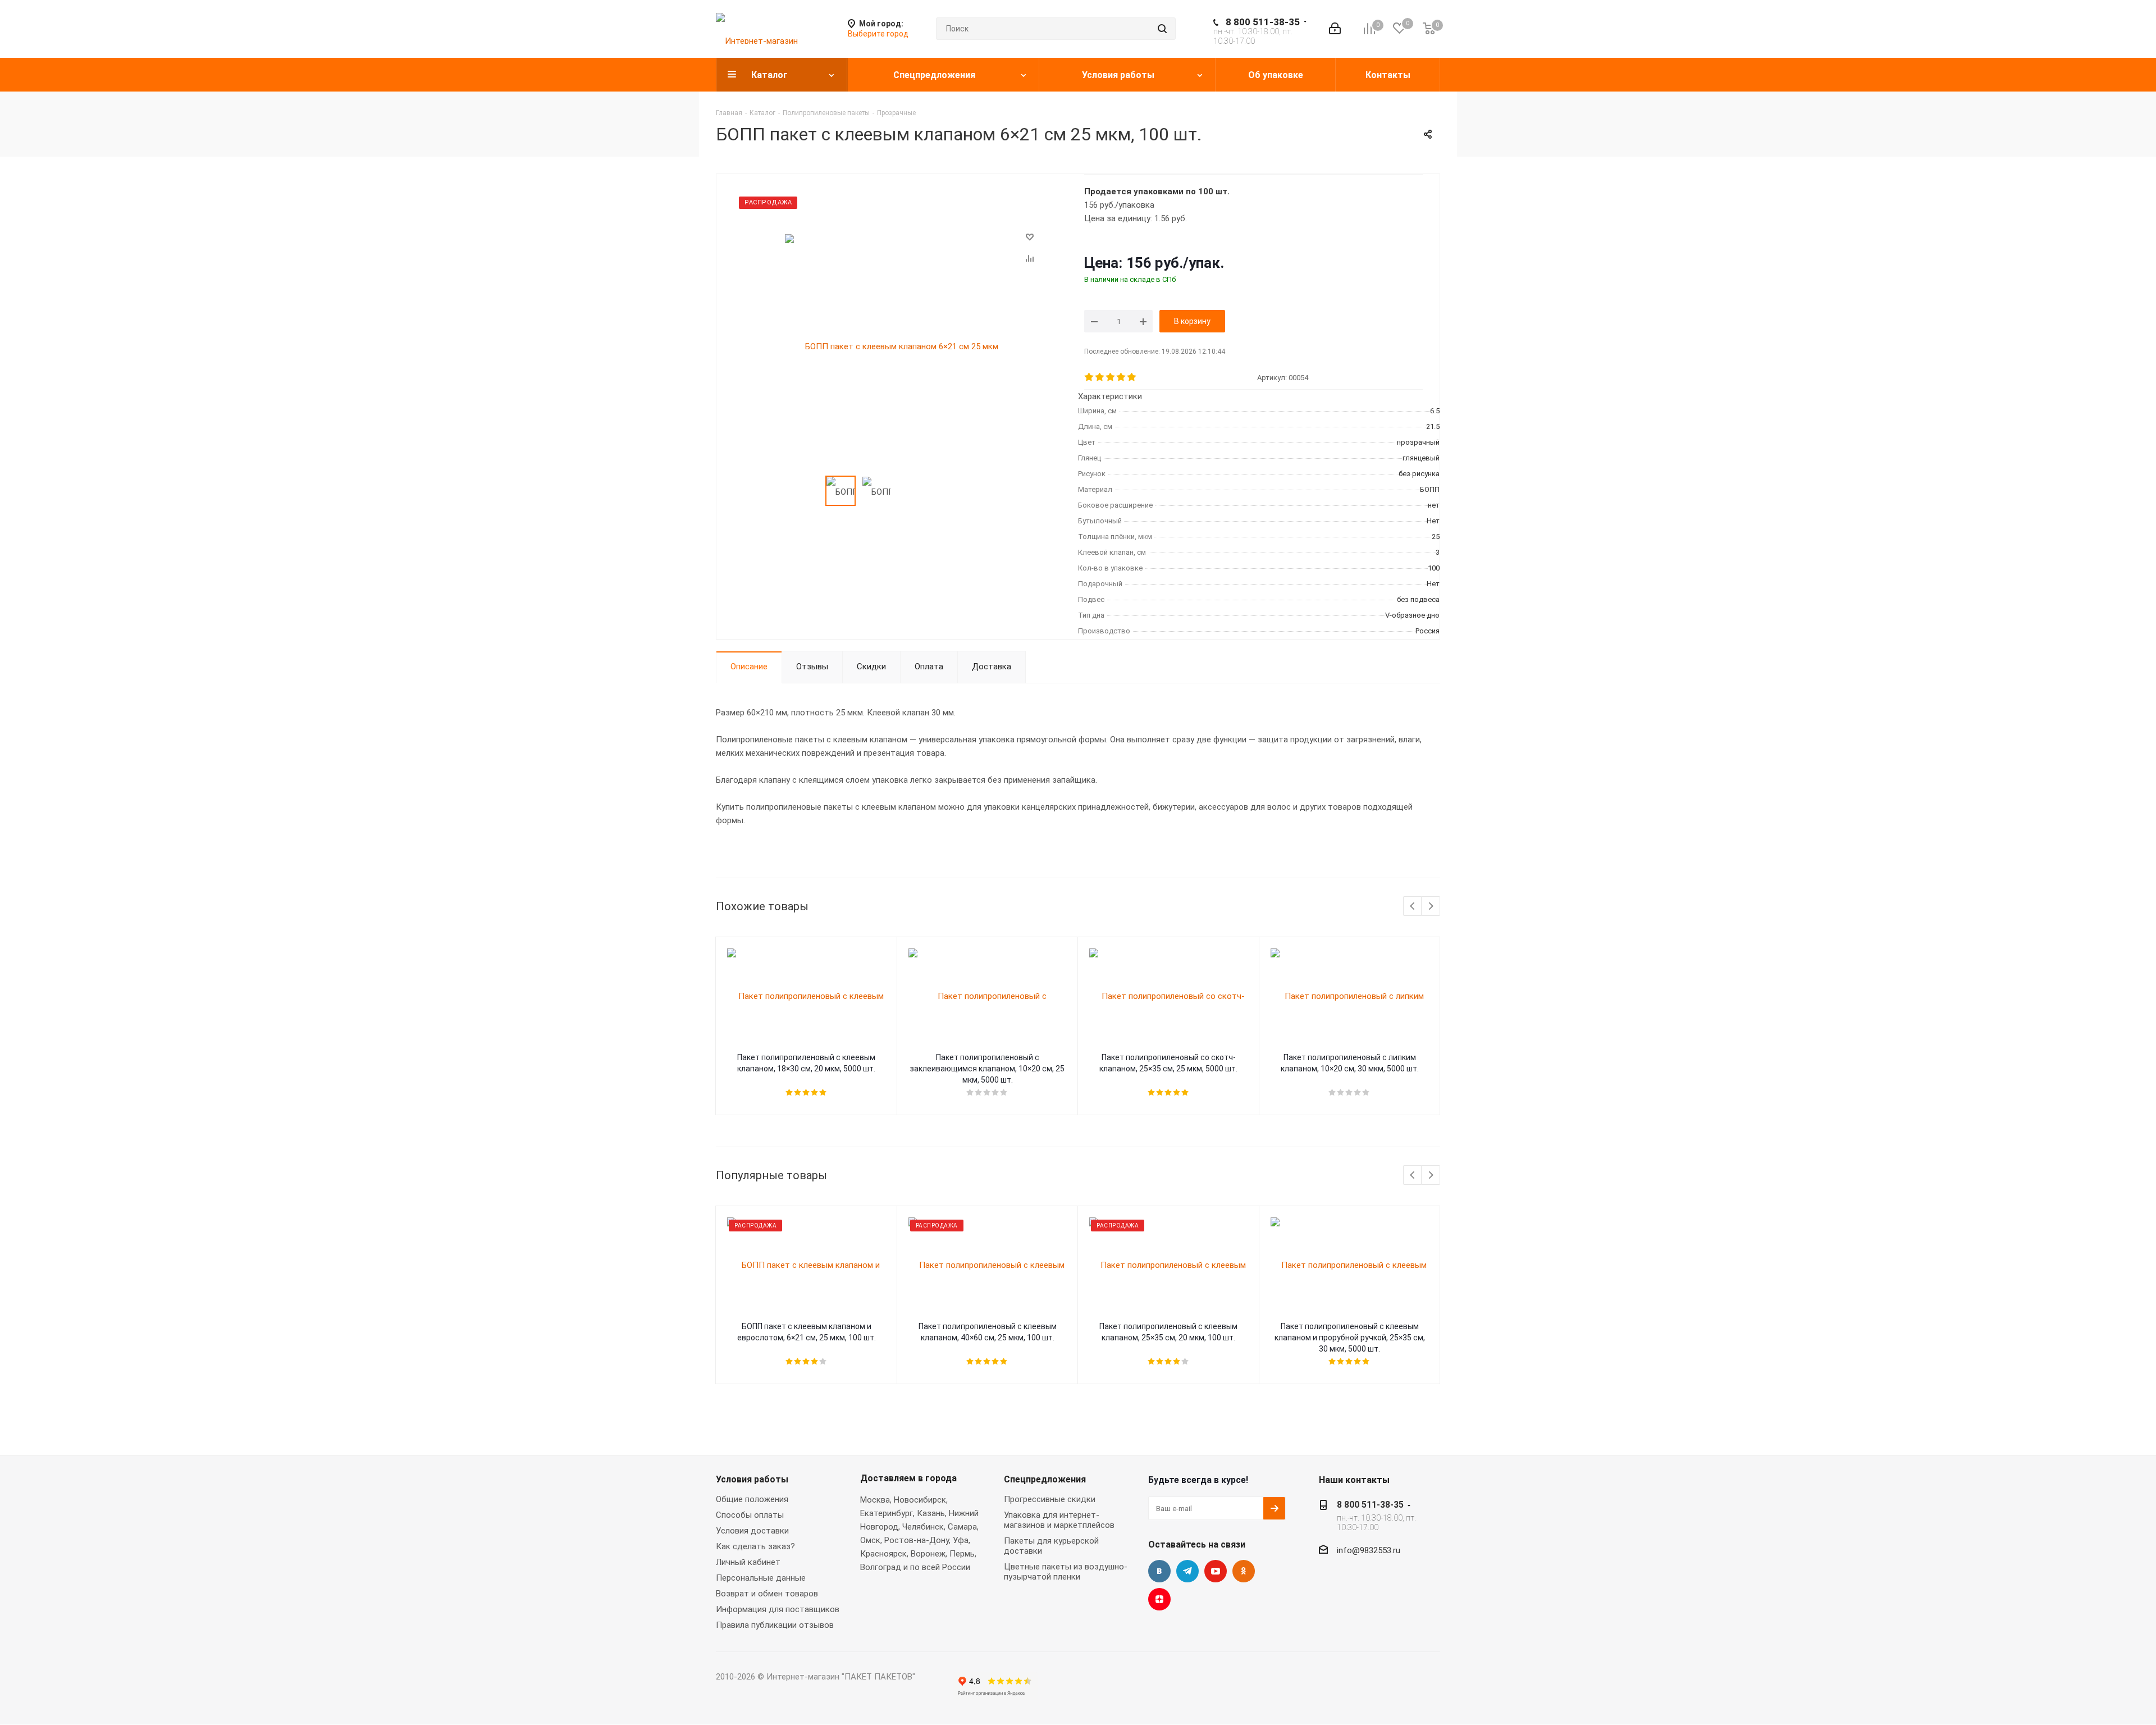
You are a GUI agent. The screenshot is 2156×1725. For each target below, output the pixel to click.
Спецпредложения (1045, 1479)
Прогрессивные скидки (1050, 1499)
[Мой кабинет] (1335, 29)
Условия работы (752, 1479)
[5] (1132, 377)
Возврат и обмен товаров (767, 1594)
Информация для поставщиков (778, 1609)
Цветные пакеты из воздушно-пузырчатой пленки (1066, 1572)
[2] (1100, 377)
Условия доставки (752, 1531)
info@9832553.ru (1369, 1550)
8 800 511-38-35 (1263, 22)
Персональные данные (761, 1578)
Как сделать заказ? (755, 1546)
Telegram (1187, 1571)
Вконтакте (1159, 1571)
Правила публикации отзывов (775, 1625)
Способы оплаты (750, 1515)
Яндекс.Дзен (1159, 1599)
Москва (875, 1500)
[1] (1090, 377)
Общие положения (752, 1499)
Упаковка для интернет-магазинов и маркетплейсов (1059, 1520)
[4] (1122, 377)
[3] (1111, 377)
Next (1431, 907)
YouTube (1216, 1571)
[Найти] (1162, 29)
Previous (1413, 907)
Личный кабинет (748, 1562)
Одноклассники (1244, 1571)
